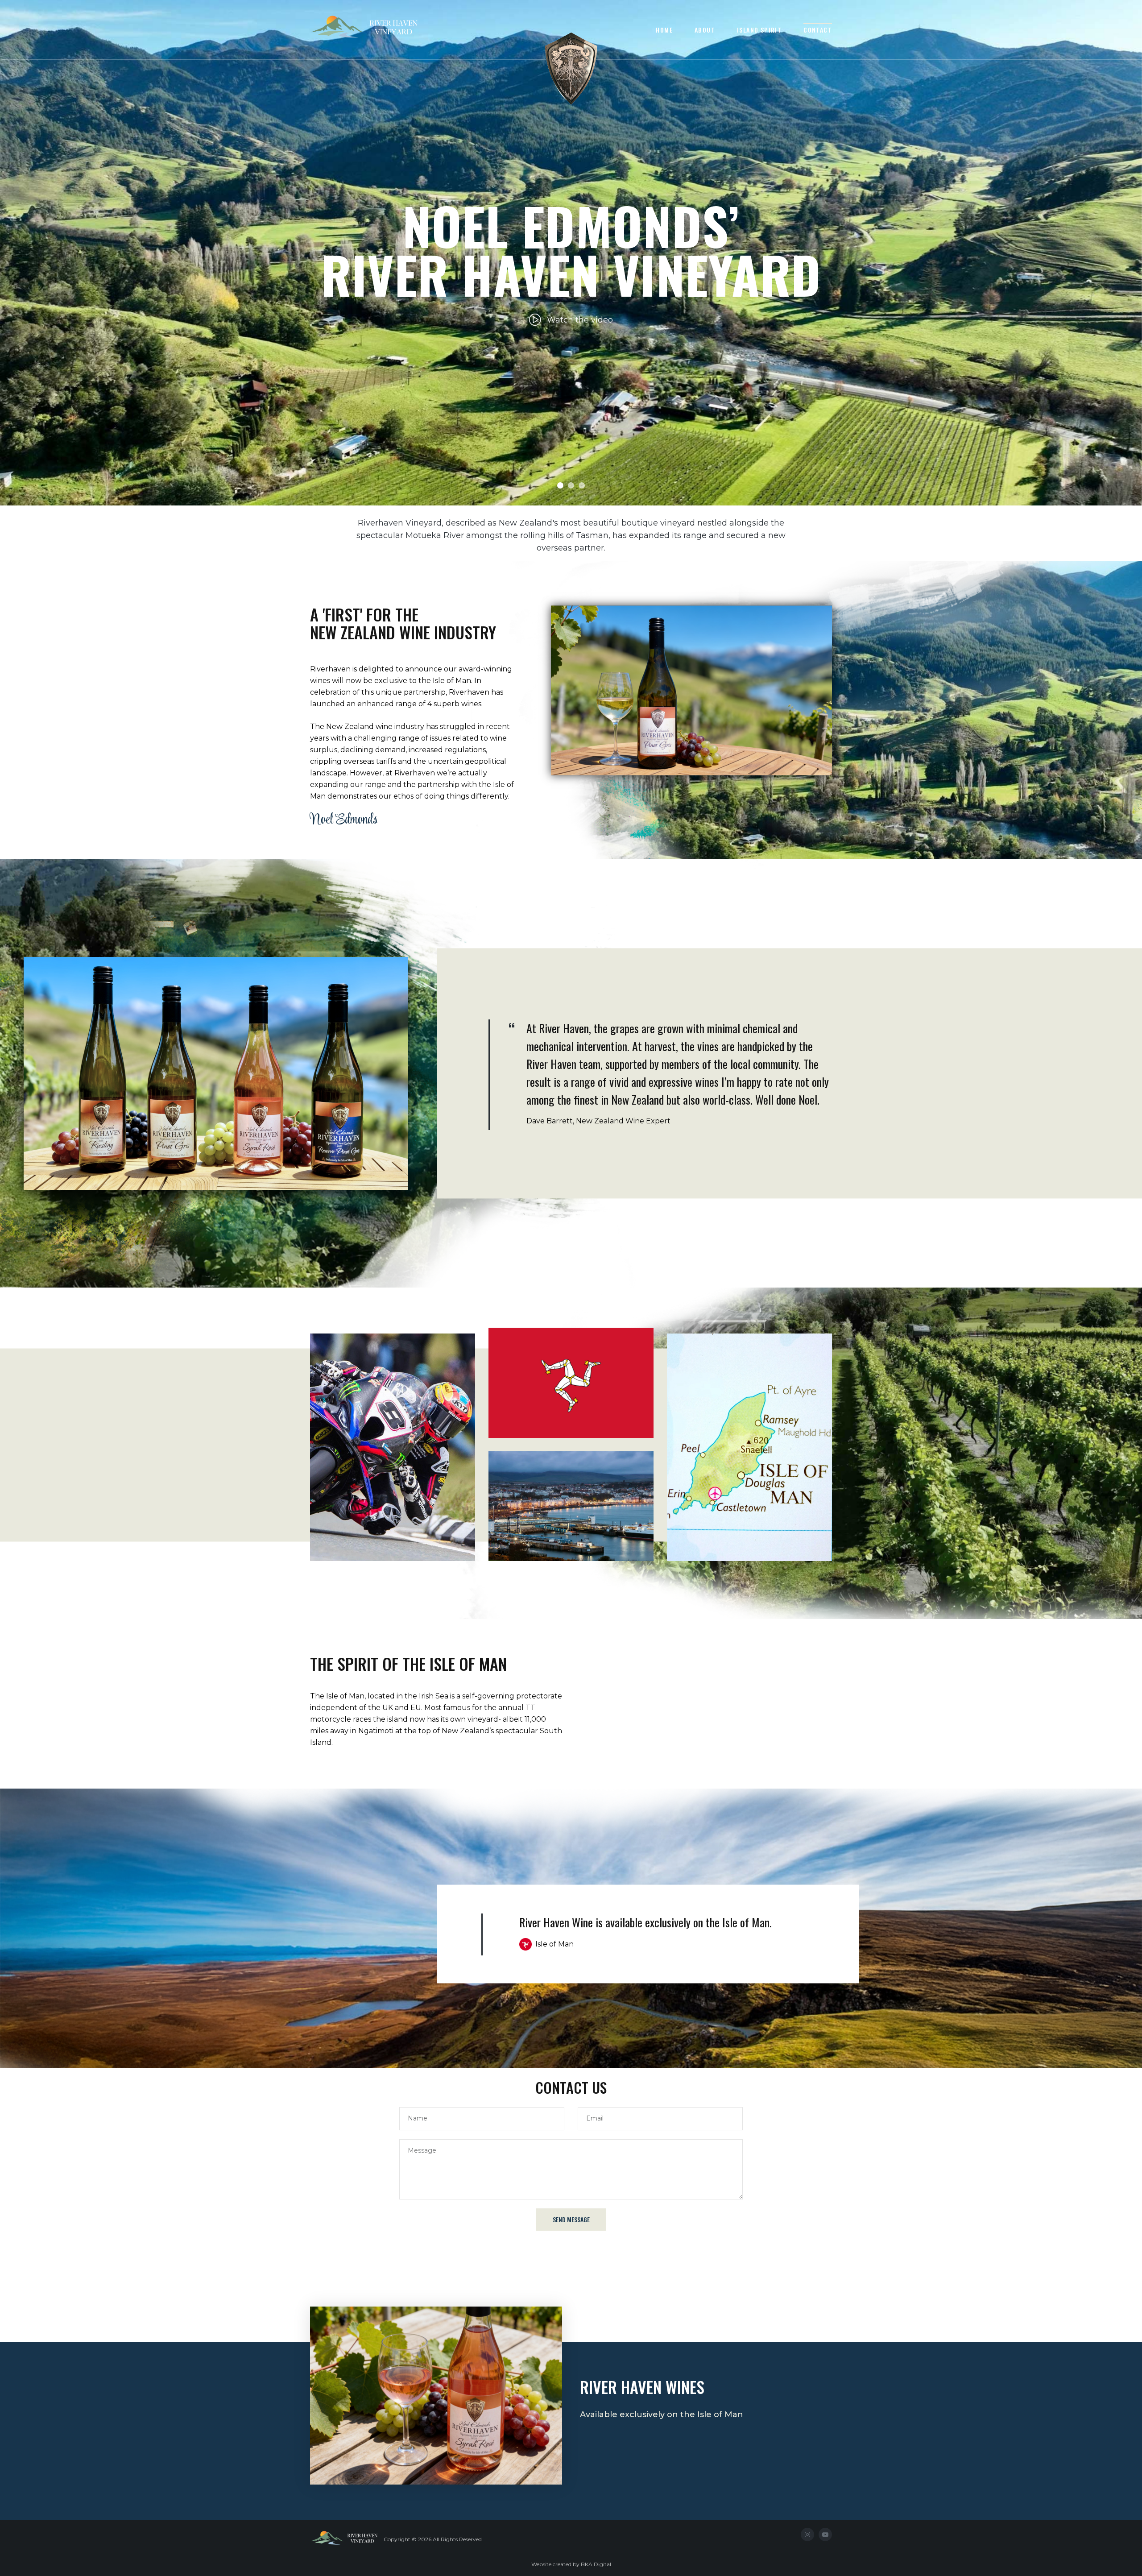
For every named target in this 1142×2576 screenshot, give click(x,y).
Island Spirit (759, 30)
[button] (560, 485)
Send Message (571, 2219)
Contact (818, 30)
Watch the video (580, 320)
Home (664, 30)
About (705, 30)
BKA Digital (596, 2564)
